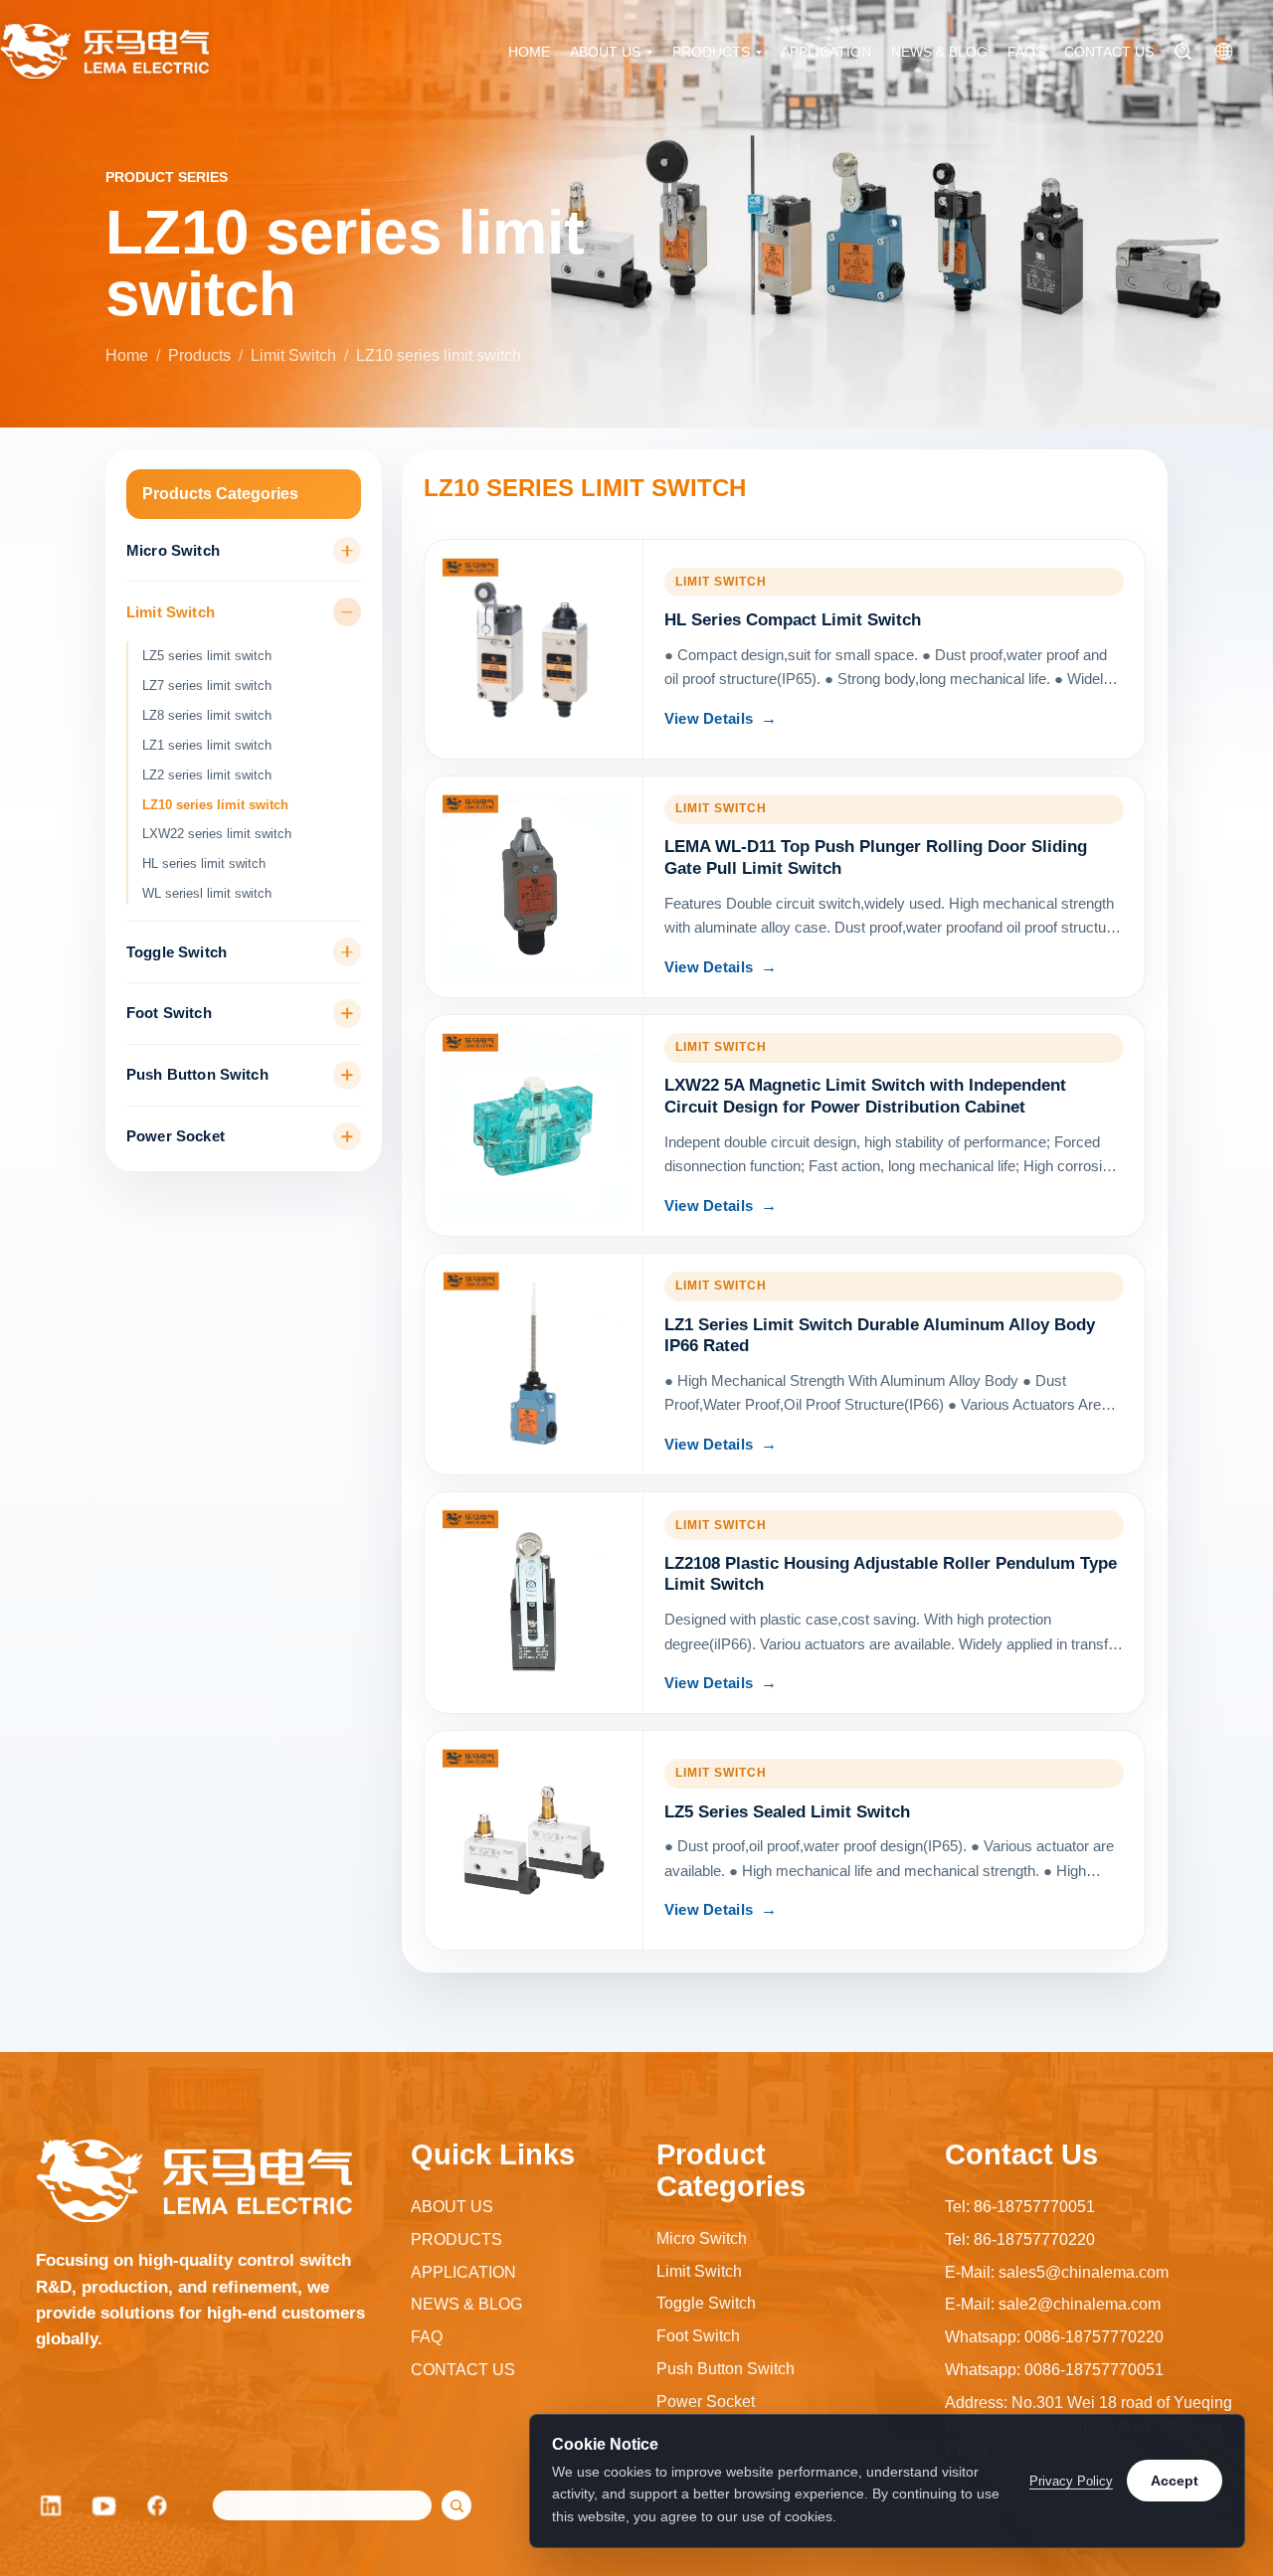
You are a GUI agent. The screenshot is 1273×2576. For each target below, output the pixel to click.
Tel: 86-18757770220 (1020, 2239)
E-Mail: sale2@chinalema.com (1053, 2304)
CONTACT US (1109, 52)
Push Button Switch (197, 1075)
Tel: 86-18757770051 (1020, 2207)
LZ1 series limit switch (207, 745)
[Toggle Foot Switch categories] (348, 1014)
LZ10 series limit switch (215, 805)
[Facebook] (158, 2505)
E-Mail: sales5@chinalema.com (1057, 2272)
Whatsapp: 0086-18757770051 (1054, 2370)
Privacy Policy (1071, 2481)
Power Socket (176, 1136)
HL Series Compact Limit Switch (793, 620)
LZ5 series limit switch (207, 656)
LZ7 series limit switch (207, 686)
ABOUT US (605, 52)
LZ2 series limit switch (207, 775)
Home (127, 355)
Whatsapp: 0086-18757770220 (1054, 2337)
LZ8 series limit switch (207, 715)
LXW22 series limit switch (217, 834)
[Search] (1183, 51)
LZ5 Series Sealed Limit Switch (787, 1812)
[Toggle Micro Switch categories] (348, 551)
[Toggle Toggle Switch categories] (348, 952)
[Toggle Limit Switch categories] (348, 612)
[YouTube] (104, 2505)
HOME (529, 52)
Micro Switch (173, 551)
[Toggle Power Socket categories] (348, 1137)
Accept (1175, 2481)
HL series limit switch (204, 863)
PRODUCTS (711, 52)
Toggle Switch (177, 952)
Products (199, 355)
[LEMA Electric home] (104, 51)
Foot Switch (169, 1013)
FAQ (427, 2337)
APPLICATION (826, 52)
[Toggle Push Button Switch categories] (348, 1075)
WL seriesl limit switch (207, 893)
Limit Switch (293, 355)
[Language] (1224, 51)
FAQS (1026, 52)
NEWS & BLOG (939, 52)
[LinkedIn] (51, 2505)
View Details (709, 719)
